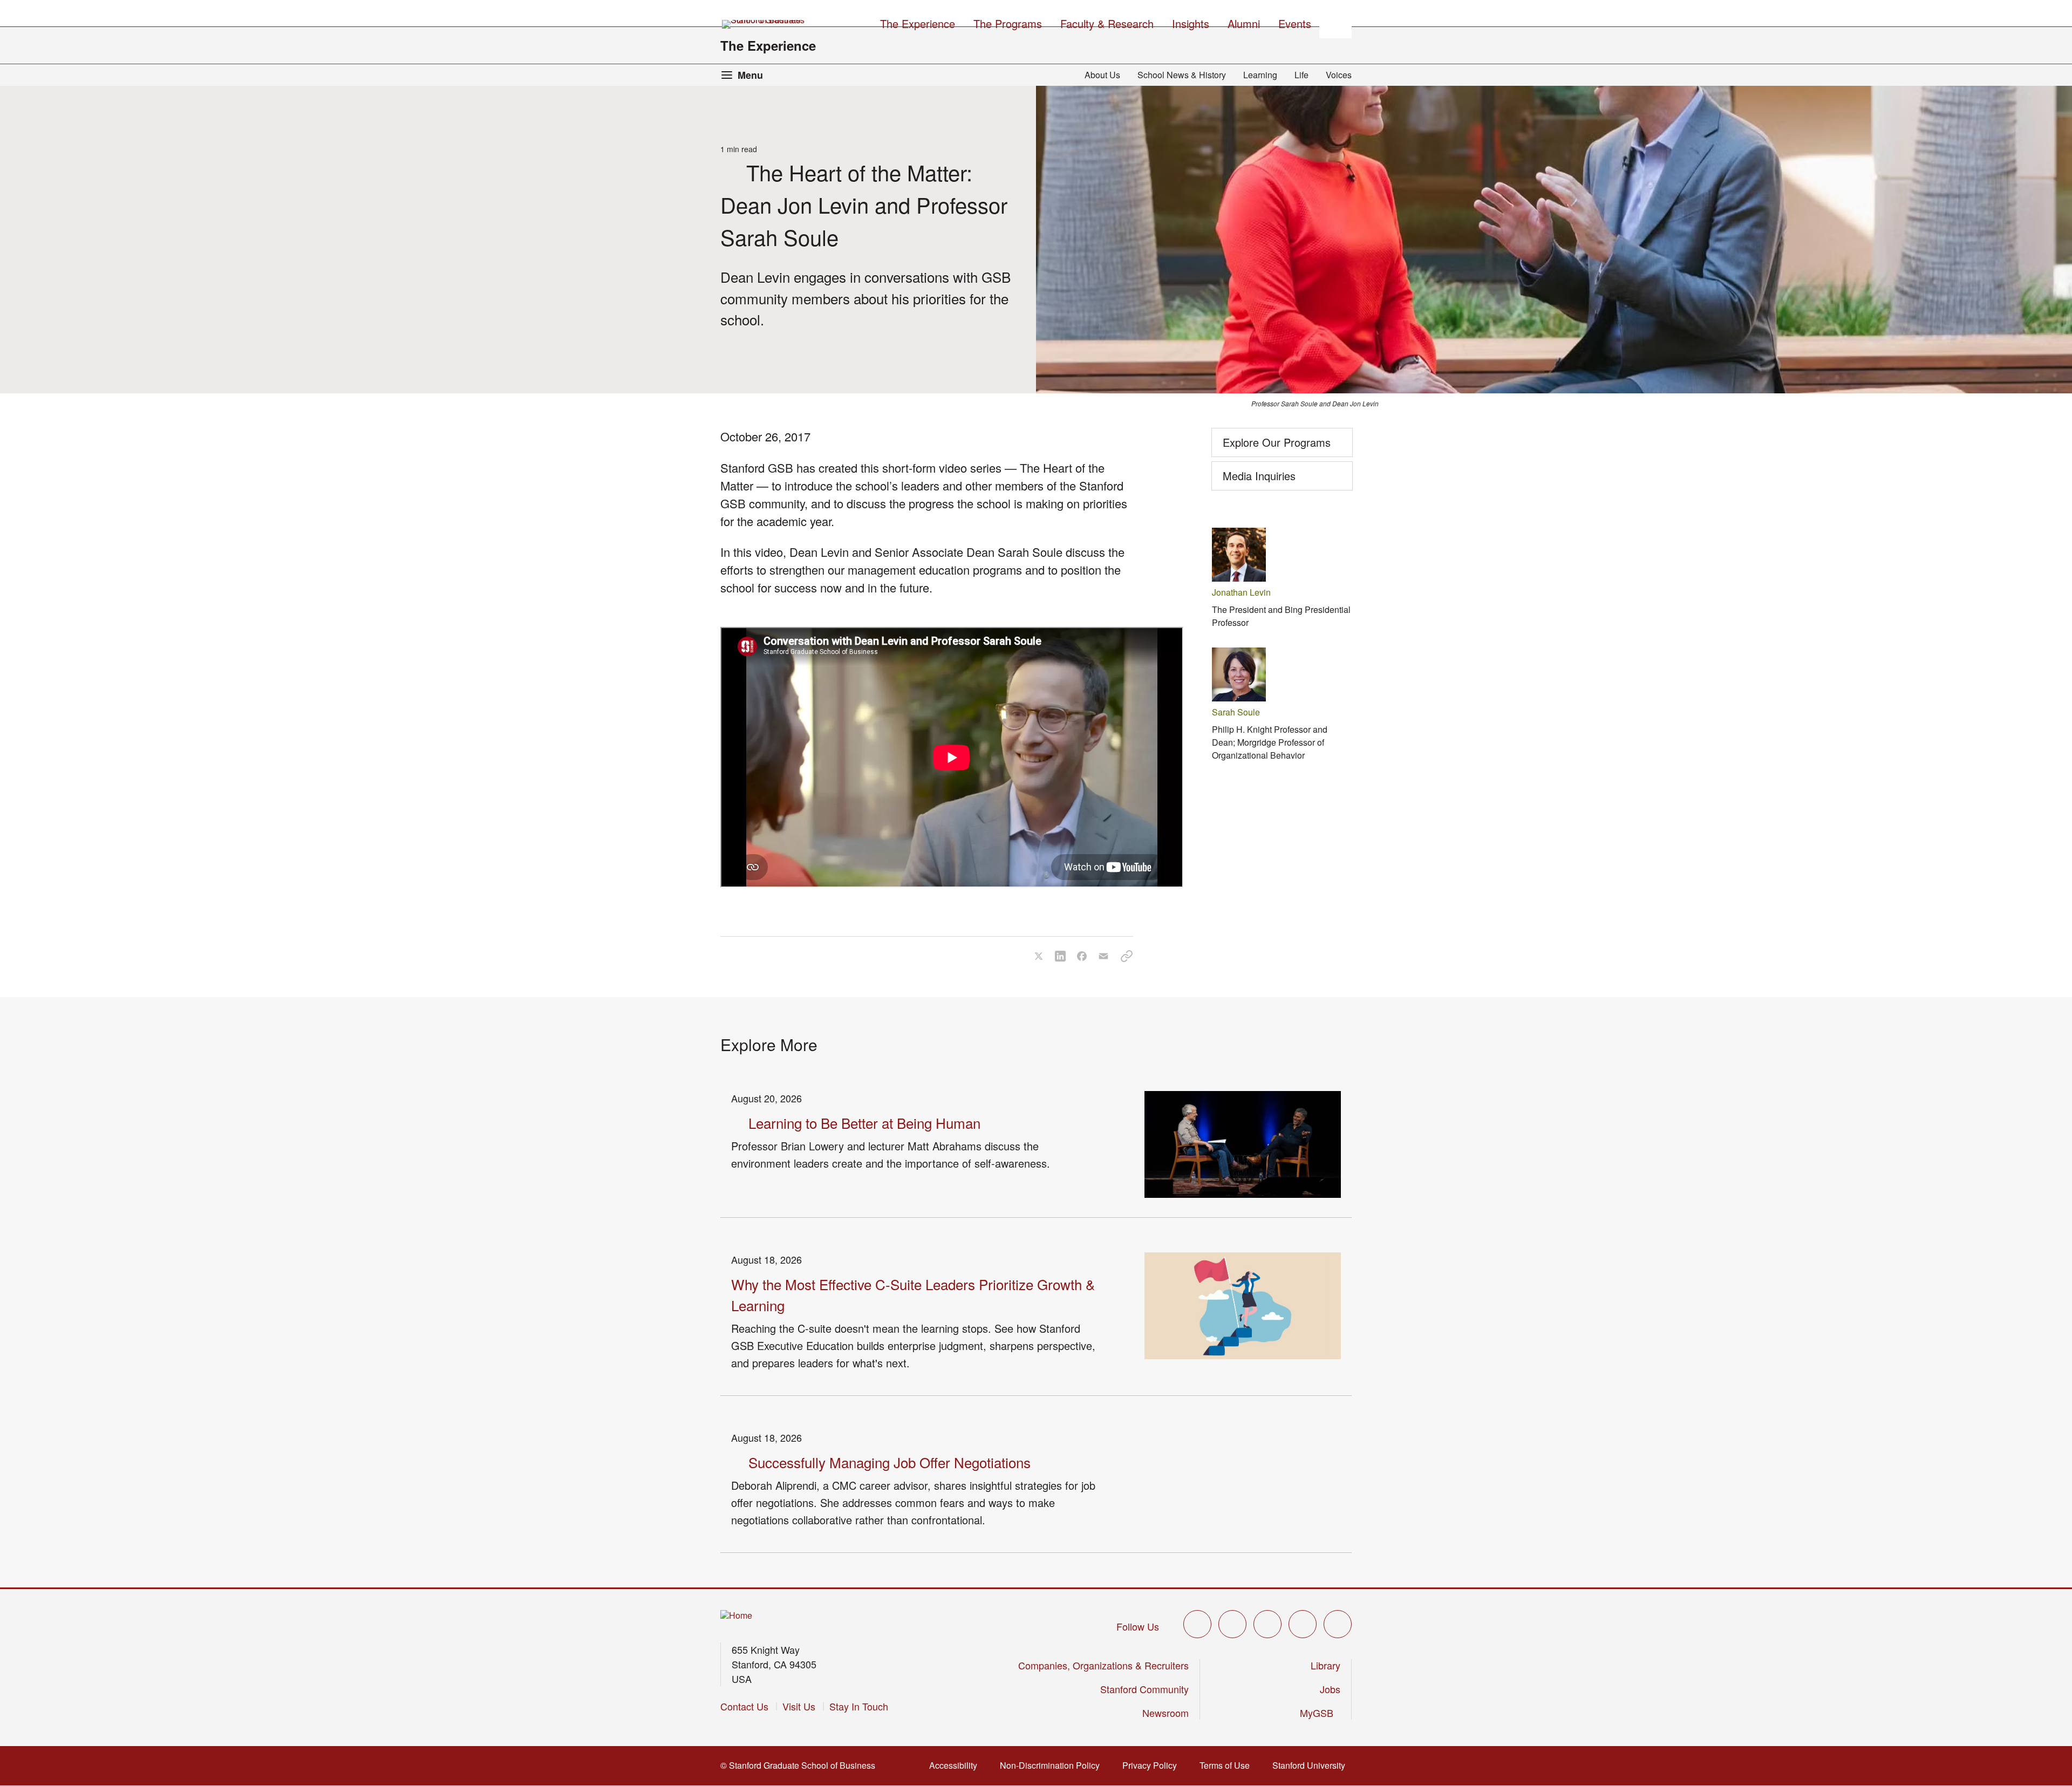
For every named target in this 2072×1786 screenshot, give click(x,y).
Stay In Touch (859, 1706)
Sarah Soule (1236, 712)
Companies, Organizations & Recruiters (1103, 1665)
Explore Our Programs (1277, 442)
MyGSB (1320, 1713)
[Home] (736, 1616)
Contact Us (744, 1706)
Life (1301, 75)
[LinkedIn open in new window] (1338, 1624)
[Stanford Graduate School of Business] (764, 24)
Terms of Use (1228, 1765)
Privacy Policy (1153, 1765)
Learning (1260, 75)
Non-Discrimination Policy (1053, 1765)
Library (1325, 1665)
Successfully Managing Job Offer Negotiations (890, 1462)
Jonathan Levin (1241, 592)
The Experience (768, 45)
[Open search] (1335, 22)
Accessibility (956, 1765)
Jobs (1330, 1689)
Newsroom (1165, 1713)
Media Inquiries (1259, 476)
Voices (1339, 75)
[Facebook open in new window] (1232, 1624)
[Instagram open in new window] (1267, 1624)
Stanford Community (1144, 1689)
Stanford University (1312, 1765)
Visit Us (799, 1706)
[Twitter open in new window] (1197, 1624)
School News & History (1182, 75)
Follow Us (1138, 1626)
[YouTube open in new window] (1303, 1624)
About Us (1102, 75)
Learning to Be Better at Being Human (864, 1123)
